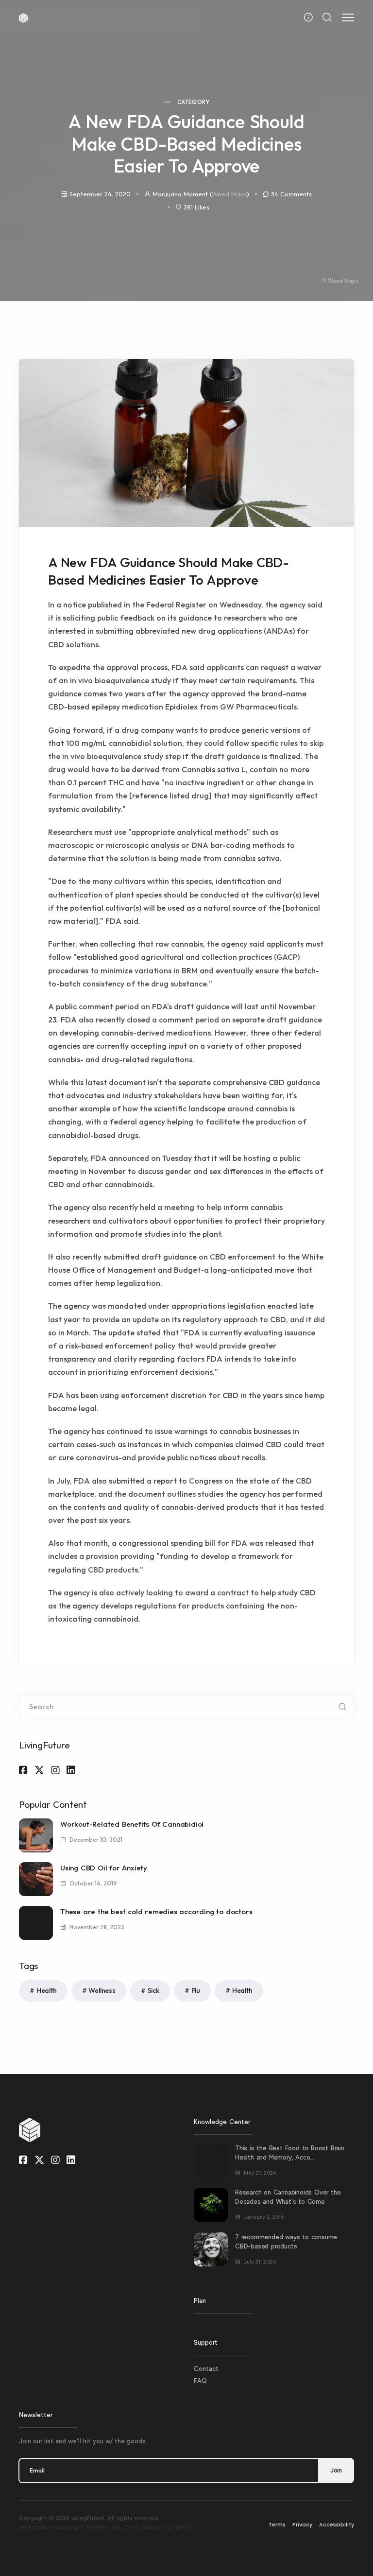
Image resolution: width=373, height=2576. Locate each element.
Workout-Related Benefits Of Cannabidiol (132, 1824)
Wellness (102, 1990)
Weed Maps (229, 194)
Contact (206, 2369)
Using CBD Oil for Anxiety (104, 1868)
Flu (196, 1990)
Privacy (302, 2524)
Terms (277, 2524)
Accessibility (337, 2524)
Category (193, 102)
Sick (153, 1990)
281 (196, 207)
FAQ (200, 2381)
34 (291, 194)
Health (47, 1990)
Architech (42, 2527)
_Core (130, 2527)
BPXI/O (185, 2527)
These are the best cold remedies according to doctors (156, 1911)
